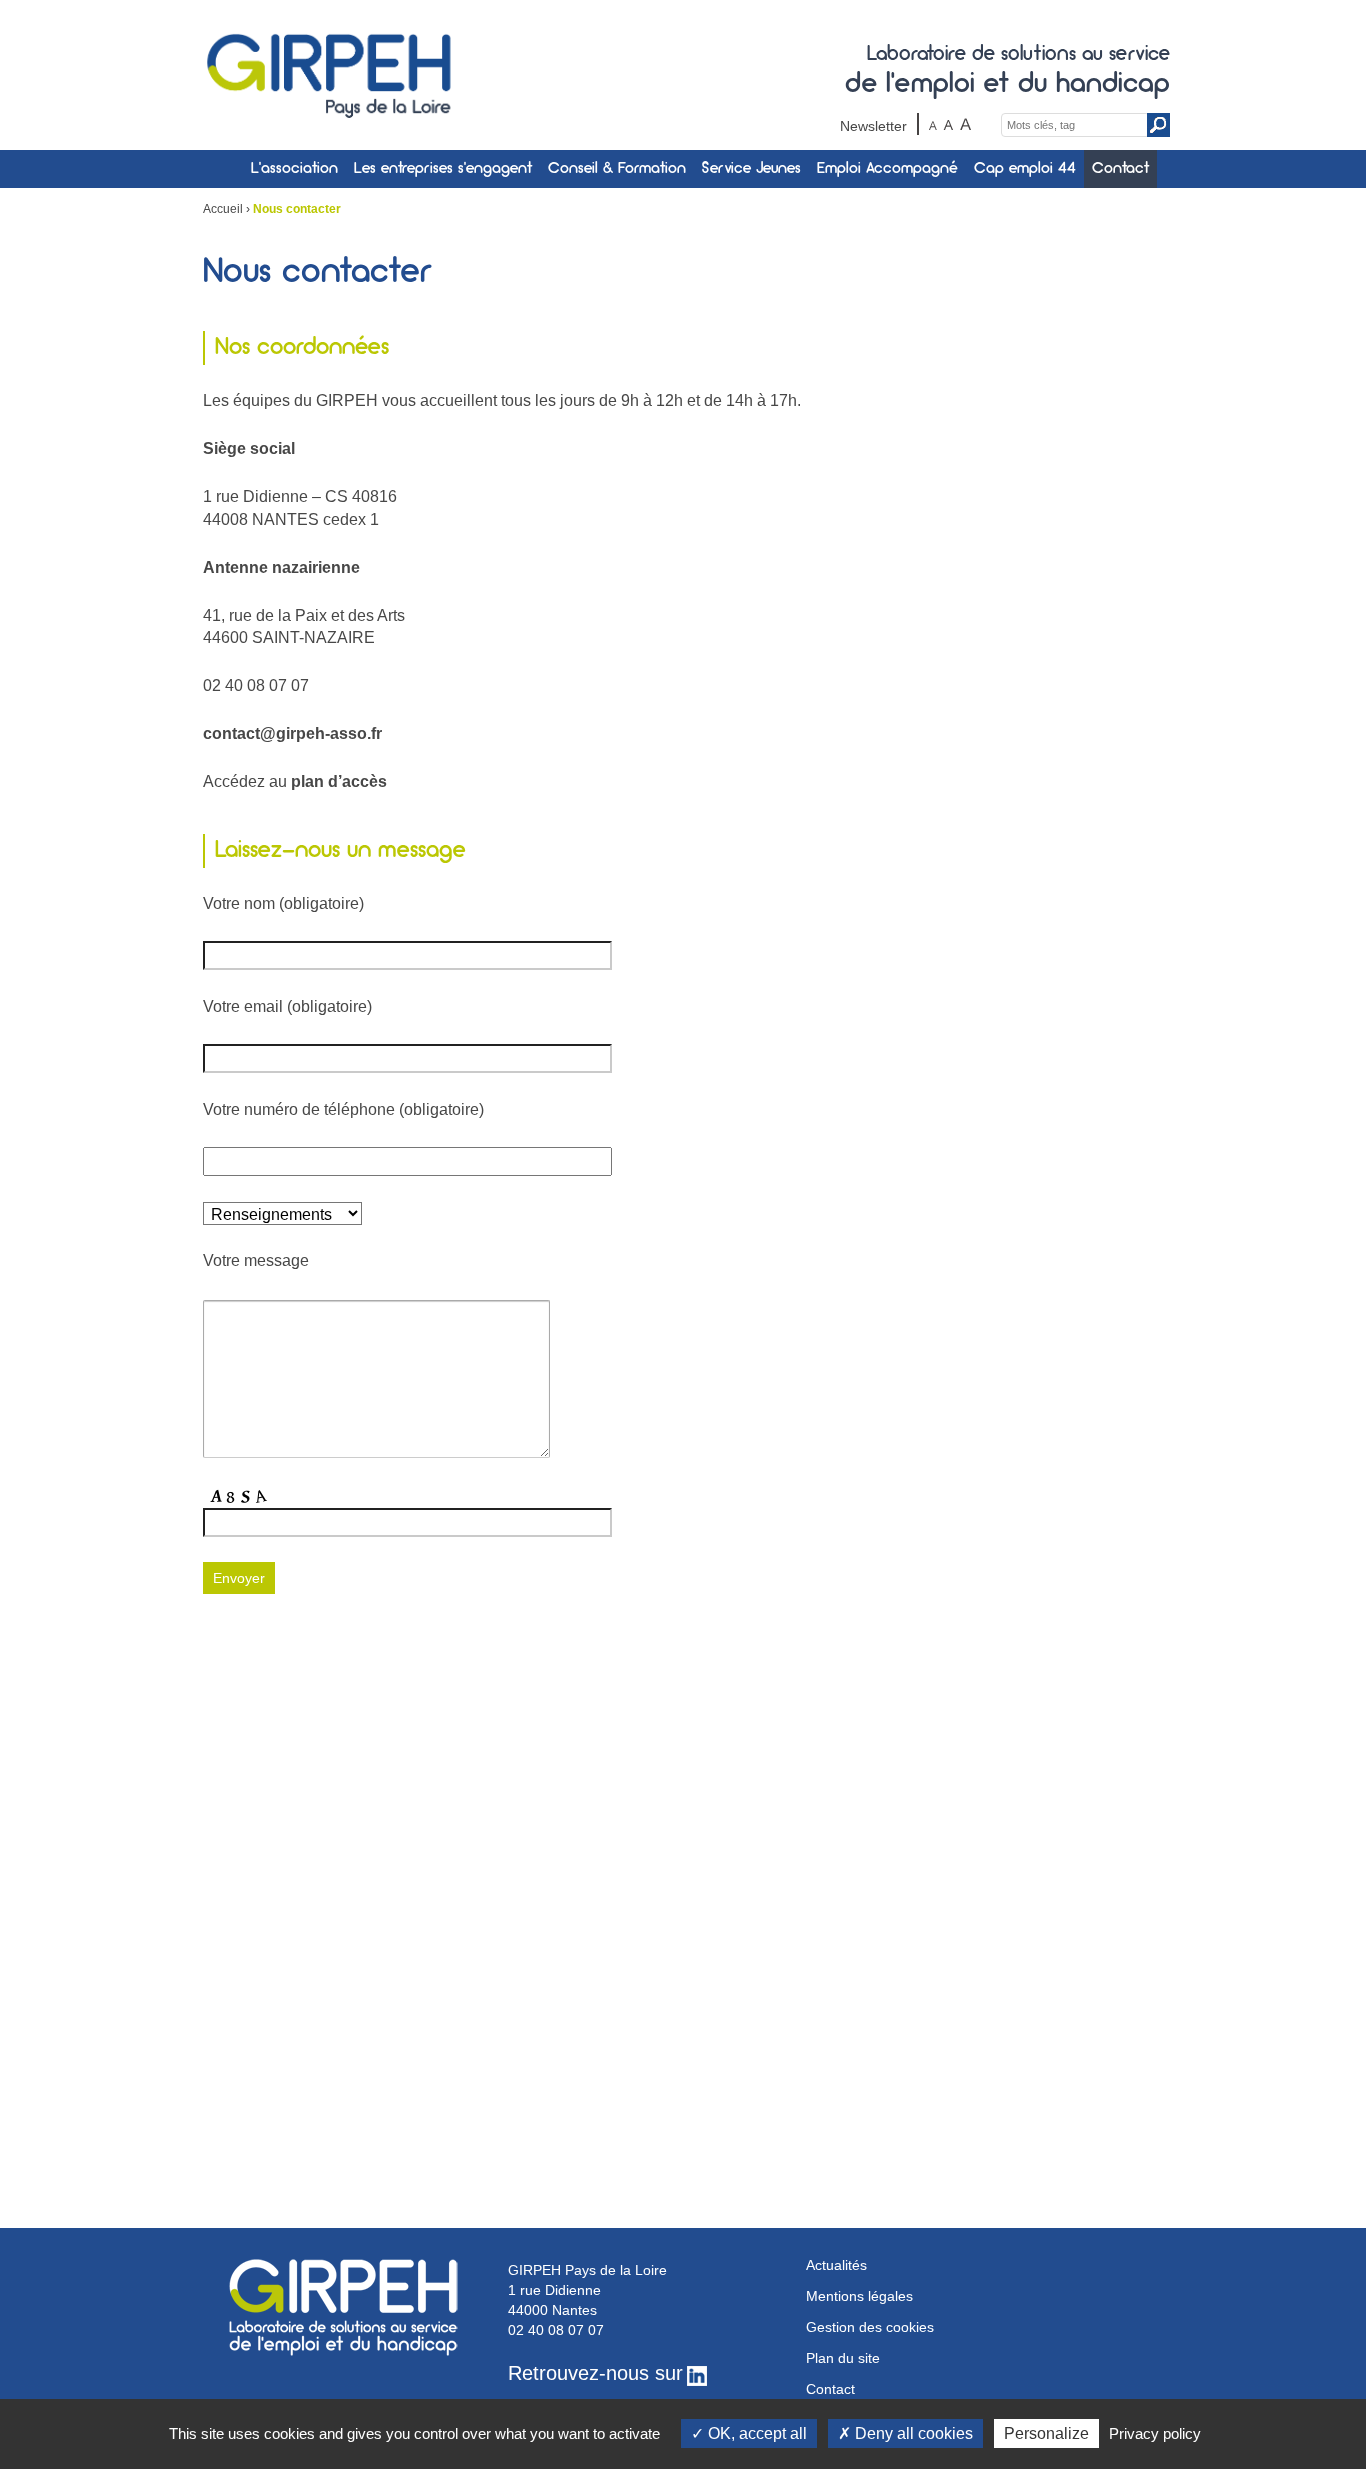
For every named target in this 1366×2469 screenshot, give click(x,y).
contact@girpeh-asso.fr (292, 733)
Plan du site (843, 2358)
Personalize (1046, 2433)
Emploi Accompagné (887, 169)
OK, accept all (755, 2433)
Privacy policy (1155, 2433)
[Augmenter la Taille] (965, 124)
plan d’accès (339, 781)
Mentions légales (859, 2296)
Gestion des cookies (870, 2327)
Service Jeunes (751, 169)
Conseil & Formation (617, 169)
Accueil (223, 209)
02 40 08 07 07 (556, 2330)
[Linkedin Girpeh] (697, 2375)
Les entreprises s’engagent (443, 169)
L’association (294, 169)
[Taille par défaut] (948, 124)
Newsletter (873, 126)
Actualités (836, 2265)
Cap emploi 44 (1025, 169)
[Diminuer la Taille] (933, 124)
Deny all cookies (912, 2433)
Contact (1120, 169)
